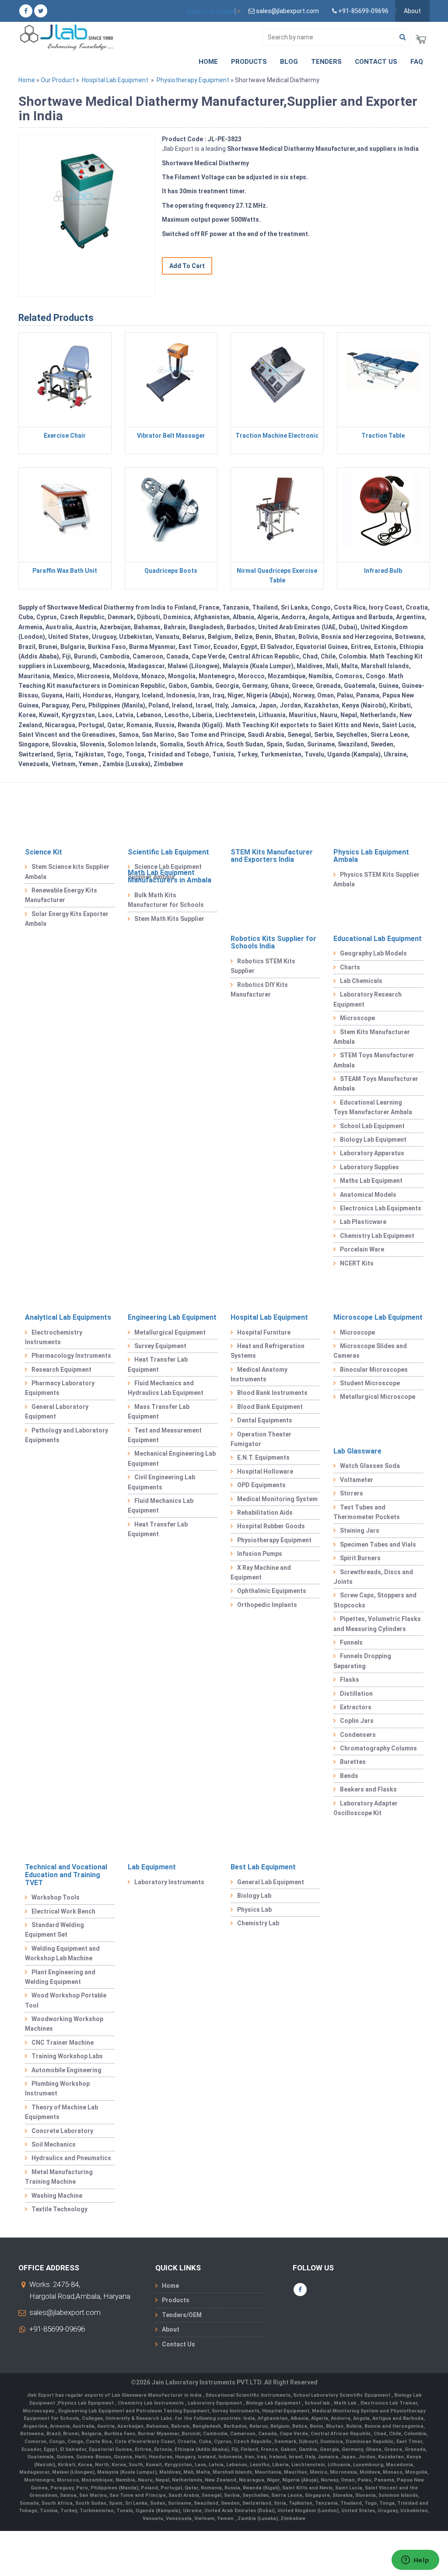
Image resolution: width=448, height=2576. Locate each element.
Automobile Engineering (66, 2070)
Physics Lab (254, 1910)
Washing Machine (57, 2196)
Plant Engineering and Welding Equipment (60, 1977)
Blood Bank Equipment (270, 1407)
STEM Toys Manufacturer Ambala (374, 1060)
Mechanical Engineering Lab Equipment (172, 1458)
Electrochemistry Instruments (54, 1337)
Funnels (351, 1642)
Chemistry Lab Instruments (151, 2403)
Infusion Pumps (260, 1554)
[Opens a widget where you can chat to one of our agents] (415, 2561)
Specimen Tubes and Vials (378, 1544)
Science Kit (44, 852)
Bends (349, 1776)
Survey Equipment (160, 1346)
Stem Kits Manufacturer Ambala (372, 1037)
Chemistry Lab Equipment (377, 1236)
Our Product (58, 80)
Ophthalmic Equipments (272, 1591)
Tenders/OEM (182, 2315)
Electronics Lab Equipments (381, 1208)
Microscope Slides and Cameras (370, 1351)
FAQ (417, 62)
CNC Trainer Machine (63, 2043)
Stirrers (352, 1493)
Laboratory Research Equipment (367, 999)
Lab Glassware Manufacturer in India (157, 2395)
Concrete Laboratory (62, 2131)
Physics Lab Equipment (86, 2403)
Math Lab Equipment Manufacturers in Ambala (170, 877)
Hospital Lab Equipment (115, 80)
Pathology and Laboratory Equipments (66, 1435)
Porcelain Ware (362, 1249)
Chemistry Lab (258, 1923)
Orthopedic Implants (267, 1605)
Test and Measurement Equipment (165, 1435)
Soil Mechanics (54, 2144)
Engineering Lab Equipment (172, 1317)
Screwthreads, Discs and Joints (373, 1577)
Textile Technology (59, 2209)
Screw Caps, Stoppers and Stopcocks (375, 1600)
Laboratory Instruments (169, 1882)
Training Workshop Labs (67, 2056)
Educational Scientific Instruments (248, 2395)
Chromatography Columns (378, 1748)
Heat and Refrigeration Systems (268, 1351)
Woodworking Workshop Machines (64, 2024)
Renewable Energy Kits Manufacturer (61, 895)
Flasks (350, 1680)
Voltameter (357, 1480)
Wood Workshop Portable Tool (66, 2000)
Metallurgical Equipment (170, 1332)
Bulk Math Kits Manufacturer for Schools (166, 900)
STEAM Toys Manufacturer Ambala (376, 1084)
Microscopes (39, 2411)
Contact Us (376, 62)
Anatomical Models (368, 1195)
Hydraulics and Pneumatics (71, 2158)
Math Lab (346, 2403)
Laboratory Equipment (215, 2403)
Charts (350, 967)
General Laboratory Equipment (57, 1412)
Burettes (353, 1762)
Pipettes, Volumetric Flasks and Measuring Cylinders (377, 1624)
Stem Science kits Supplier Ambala (67, 871)
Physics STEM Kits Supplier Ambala (376, 879)
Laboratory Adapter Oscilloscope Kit (366, 1808)
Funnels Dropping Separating (362, 1661)
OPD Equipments (261, 1485)
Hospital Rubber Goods (271, 1526)
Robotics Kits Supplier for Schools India (273, 943)
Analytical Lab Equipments (68, 1317)
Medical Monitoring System (277, 1499)
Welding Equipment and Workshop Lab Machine (62, 1953)
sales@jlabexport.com (65, 2312)
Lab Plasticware (363, 1222)
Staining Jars (360, 1530)
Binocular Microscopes (374, 1370)
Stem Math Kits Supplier (169, 919)
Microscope (357, 1018)
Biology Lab (254, 1896)
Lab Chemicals (361, 981)
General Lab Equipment (271, 1882)
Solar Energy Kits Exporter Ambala (67, 919)
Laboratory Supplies (369, 1167)
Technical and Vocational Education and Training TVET (66, 1875)
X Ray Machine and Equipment (261, 1572)
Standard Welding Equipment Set (54, 1930)
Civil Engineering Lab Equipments (161, 1482)
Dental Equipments (265, 1420)
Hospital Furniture (264, 1332)
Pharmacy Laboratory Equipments (60, 1388)
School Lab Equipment (372, 1126)
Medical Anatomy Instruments (259, 1374)
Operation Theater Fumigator (261, 1439)
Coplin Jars (357, 1721)
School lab (318, 2403)
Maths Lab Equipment (371, 1181)
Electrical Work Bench (63, 1911)
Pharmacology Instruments (71, 1356)
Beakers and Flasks (368, 1789)
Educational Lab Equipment (378, 939)
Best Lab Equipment (263, 1867)
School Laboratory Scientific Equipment (342, 2395)
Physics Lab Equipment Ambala (371, 856)
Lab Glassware (357, 1451)
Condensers (358, 1735)
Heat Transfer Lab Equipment (158, 1364)
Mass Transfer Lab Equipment (159, 1412)
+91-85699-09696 (57, 2329)
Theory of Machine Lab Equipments (61, 2112)
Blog (289, 62)
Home (208, 62)
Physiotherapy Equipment (193, 80)
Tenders (326, 62)
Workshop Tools (56, 1897)
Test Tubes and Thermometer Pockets (367, 1512)
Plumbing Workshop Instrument (57, 2088)
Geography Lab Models (373, 953)
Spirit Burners (360, 1558)
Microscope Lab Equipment (378, 1317)
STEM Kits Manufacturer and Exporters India (272, 856)
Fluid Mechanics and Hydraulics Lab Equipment (166, 1388)
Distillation (356, 1694)
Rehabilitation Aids (265, 1513)
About (412, 11)
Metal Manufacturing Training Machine (59, 2177)
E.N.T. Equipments (263, 1457)
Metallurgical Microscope (378, 1397)
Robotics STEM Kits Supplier (263, 966)
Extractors (356, 1707)
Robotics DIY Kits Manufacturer (259, 990)
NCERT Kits (357, 1263)
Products (249, 62)
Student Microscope (370, 1383)
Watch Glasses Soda (370, 1466)
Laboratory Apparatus (372, 1153)
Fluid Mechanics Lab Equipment (161, 1506)
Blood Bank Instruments (272, 1393)
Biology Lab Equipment (373, 1140)
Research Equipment (61, 1370)
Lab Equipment (152, 1867)
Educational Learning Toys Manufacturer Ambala (373, 1107)
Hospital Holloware (265, 1471)
